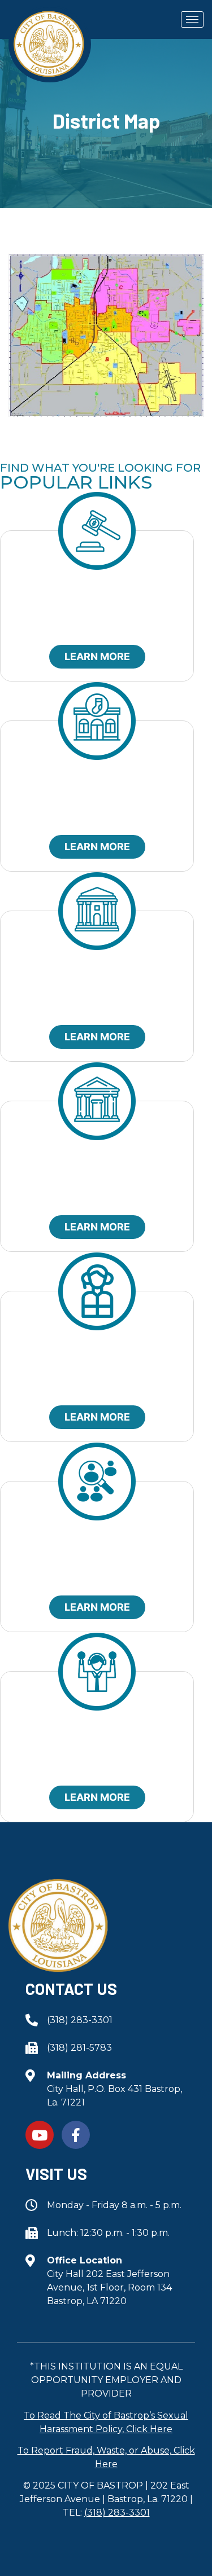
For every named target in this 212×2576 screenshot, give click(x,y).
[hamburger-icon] (192, 19)
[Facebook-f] (76, 2135)
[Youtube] (40, 2135)
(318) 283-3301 (117, 2513)
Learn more (97, 656)
